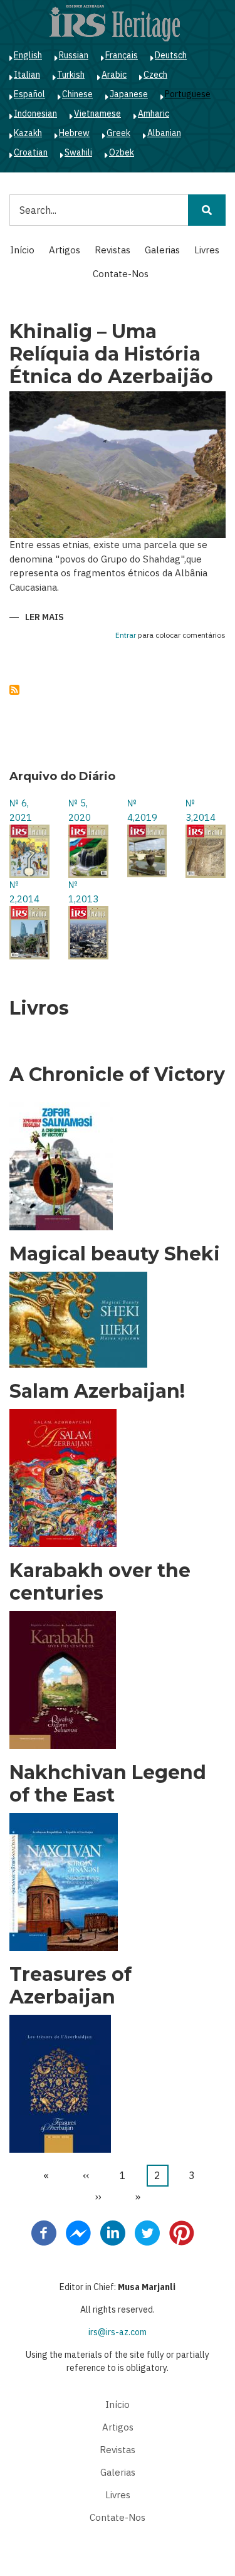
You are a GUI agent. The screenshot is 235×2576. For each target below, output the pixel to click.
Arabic (114, 75)
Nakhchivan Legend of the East (108, 1784)
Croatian (31, 152)
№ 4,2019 (142, 810)
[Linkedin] (113, 2232)
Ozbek (122, 152)
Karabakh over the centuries (100, 1582)
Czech (155, 75)
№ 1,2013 (83, 892)
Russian (74, 55)
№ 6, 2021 (21, 810)
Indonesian (35, 113)
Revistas (112, 250)
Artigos (65, 250)
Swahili (78, 152)
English (28, 55)
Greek (118, 133)
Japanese (129, 94)
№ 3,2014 (201, 810)
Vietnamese (97, 113)
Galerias (162, 250)
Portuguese (188, 94)
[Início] (115, 23)
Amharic (154, 113)
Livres (207, 250)
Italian (27, 75)
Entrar (126, 636)
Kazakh (28, 133)
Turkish (71, 75)
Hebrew (74, 133)
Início (22, 250)
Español (29, 94)
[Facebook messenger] (78, 2232)
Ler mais (44, 618)
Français (122, 55)
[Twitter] (147, 2232)
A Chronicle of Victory (117, 1075)
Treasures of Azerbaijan (70, 1986)
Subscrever (14, 690)
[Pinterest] (182, 2232)
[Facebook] (44, 2232)
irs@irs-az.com (118, 2332)
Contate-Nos (121, 274)
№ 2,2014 (24, 892)
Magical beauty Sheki (115, 1254)
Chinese (77, 94)
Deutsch (171, 55)
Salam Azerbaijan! (97, 1391)
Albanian (164, 133)
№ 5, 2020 (80, 810)
